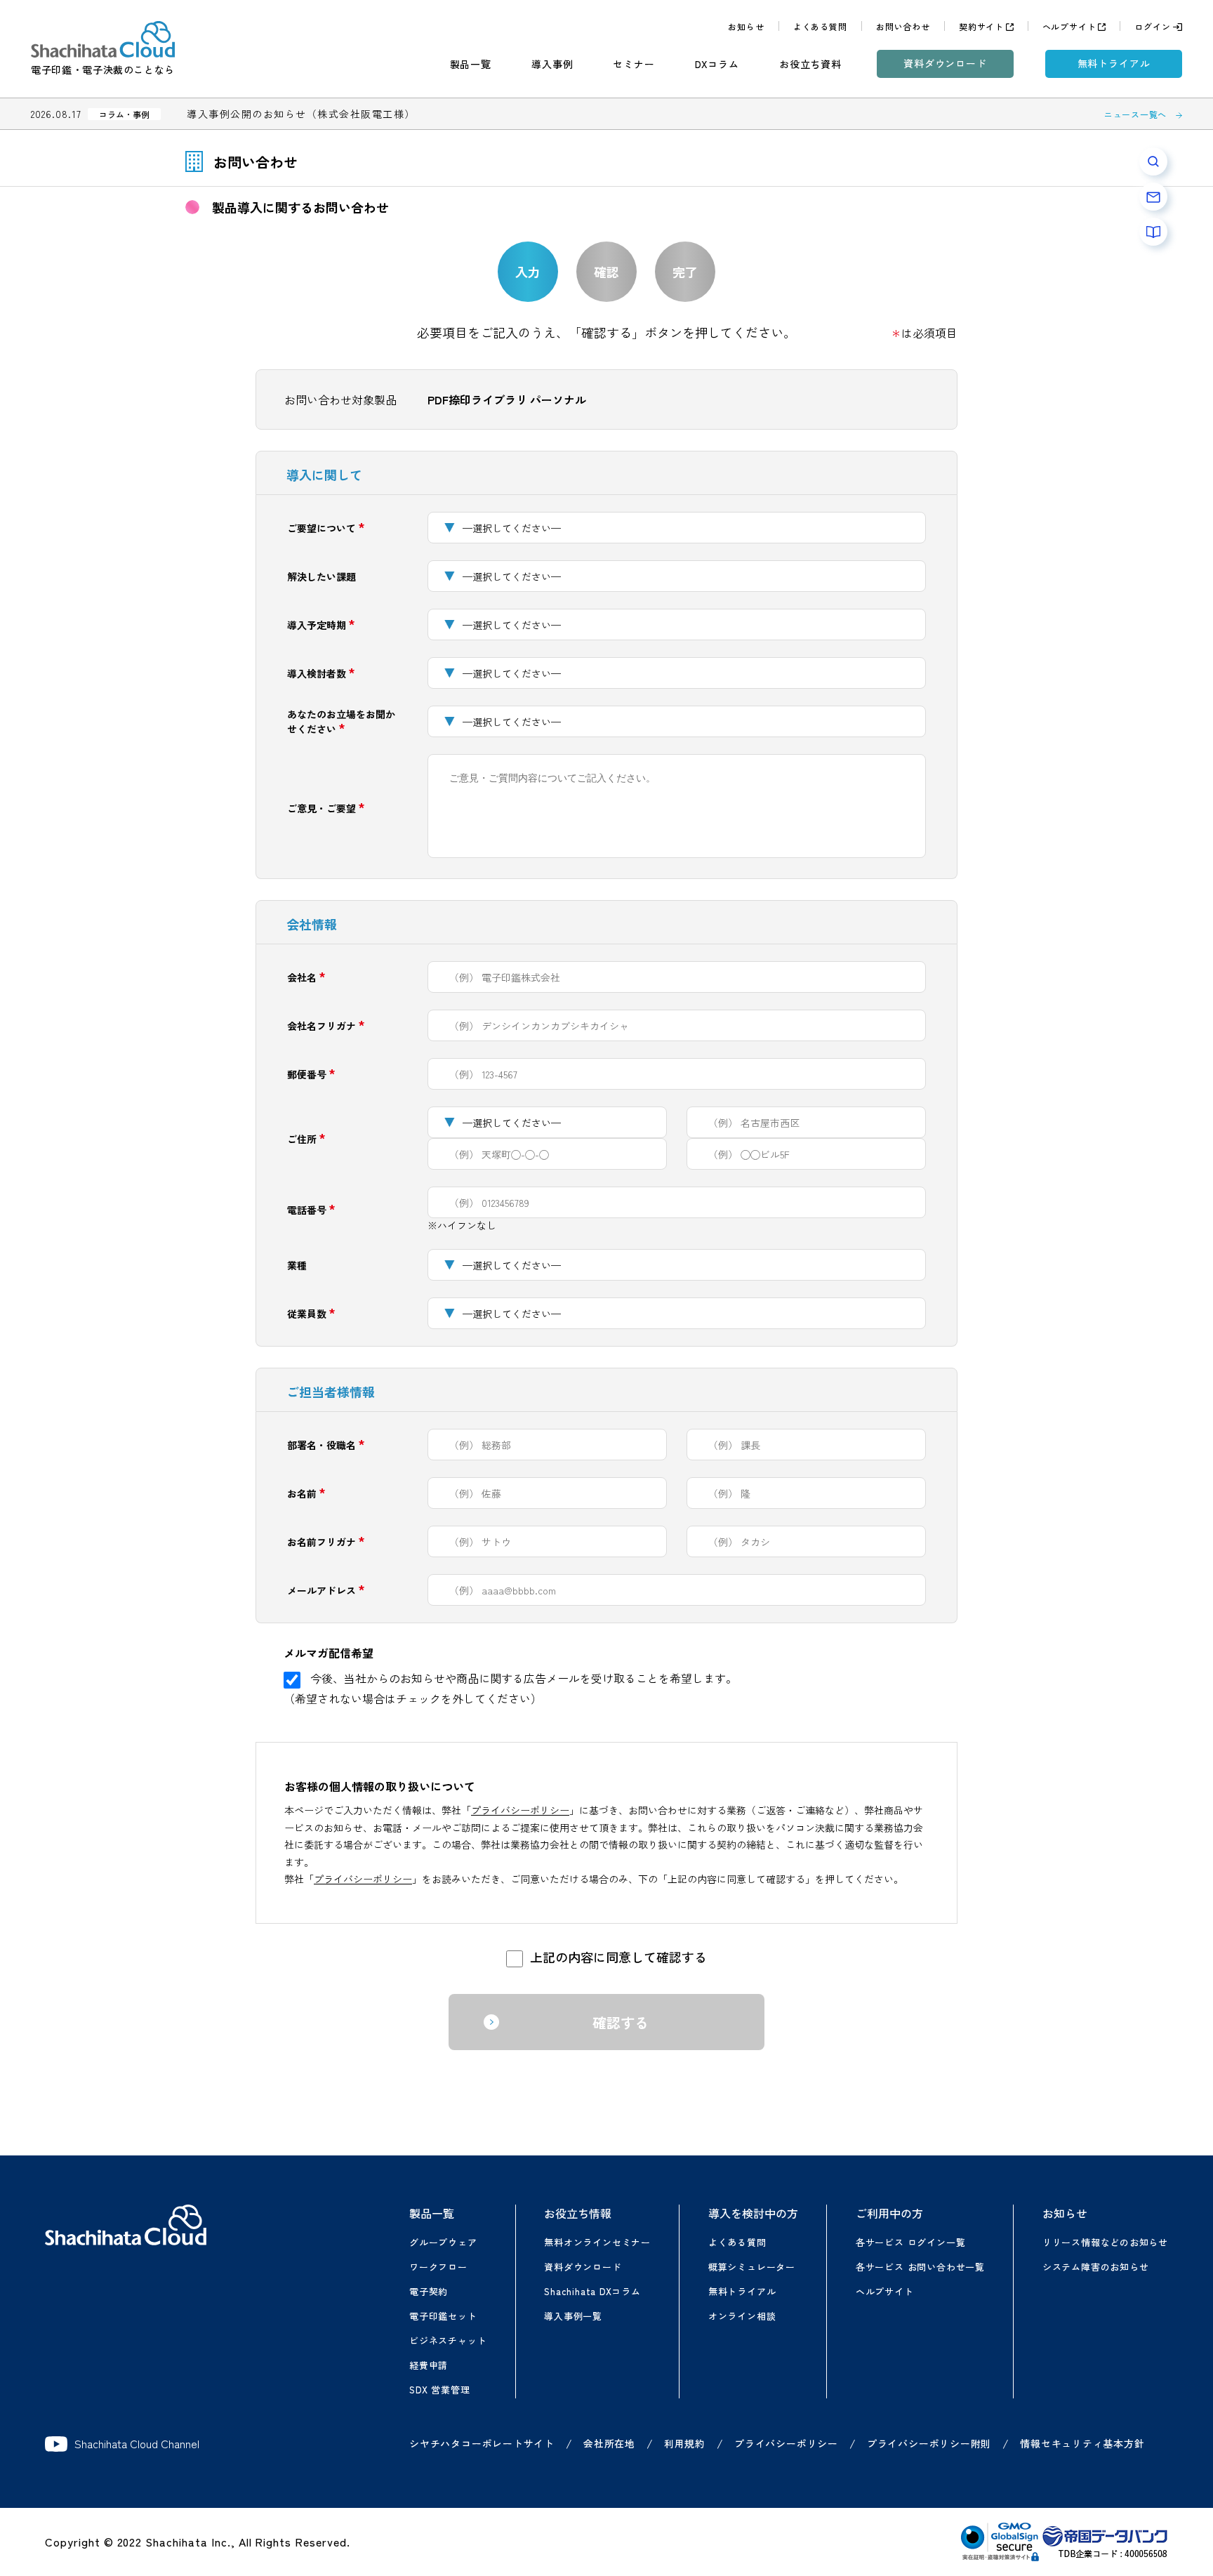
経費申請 (429, 2365)
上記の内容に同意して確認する (618, 1957)
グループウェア (443, 2242)
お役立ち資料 (810, 64)
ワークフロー (438, 2267)
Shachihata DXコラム (592, 2291)
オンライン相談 (742, 2316)
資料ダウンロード (945, 63)
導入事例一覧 (573, 2316)
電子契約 (429, 2291)
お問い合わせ (903, 26)
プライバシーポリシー (520, 1810)
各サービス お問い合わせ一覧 (920, 2267)
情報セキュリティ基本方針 (1082, 2443)
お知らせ (746, 26)
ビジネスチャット (448, 2340)
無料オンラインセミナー (597, 2242)
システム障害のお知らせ (1096, 2267)
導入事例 (552, 64)
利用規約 (685, 2443)
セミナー (634, 64)
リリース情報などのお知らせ (1105, 2242)
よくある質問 (820, 26)
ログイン (1152, 26)
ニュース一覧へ (1135, 114)
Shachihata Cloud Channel (137, 2444)
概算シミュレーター (752, 2267)
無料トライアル (1114, 63)
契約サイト (981, 26)
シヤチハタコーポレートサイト (482, 2443)
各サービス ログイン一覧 (910, 2242)
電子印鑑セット (443, 2316)
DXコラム (717, 64)
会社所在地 (609, 2443)
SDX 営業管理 (439, 2390)
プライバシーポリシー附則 (929, 2443)
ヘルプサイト (1069, 26)
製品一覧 (471, 64)
